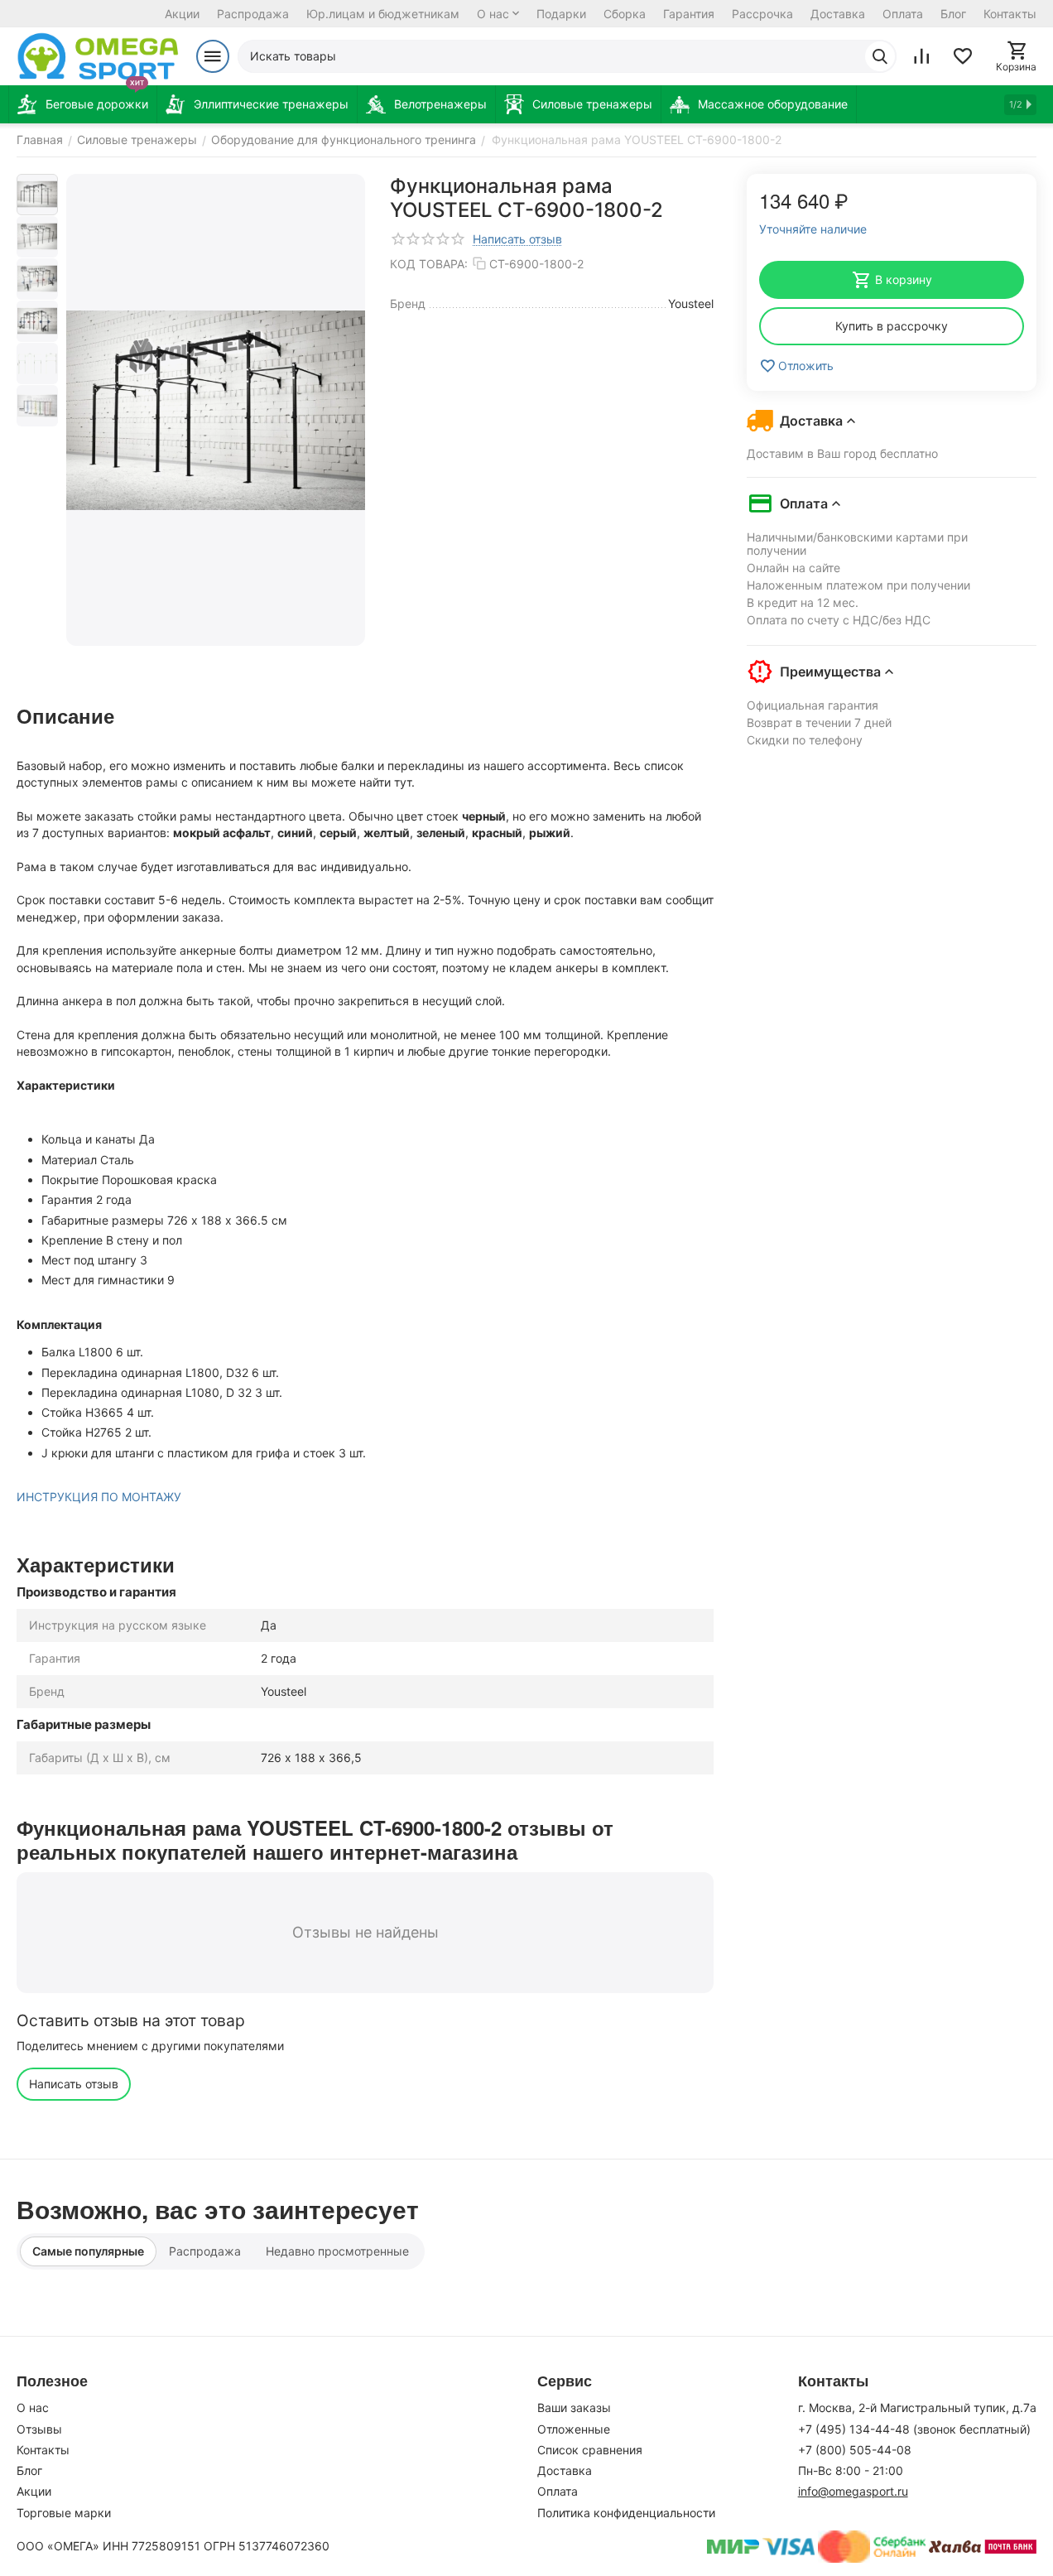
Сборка (625, 14)
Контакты (1010, 14)
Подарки (561, 14)
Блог (953, 14)
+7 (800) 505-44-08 (855, 2450)
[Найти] (880, 56)
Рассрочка (762, 14)
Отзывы (39, 2429)
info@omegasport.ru (853, 2491)
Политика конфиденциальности (626, 2513)
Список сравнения (590, 2450)
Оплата (903, 14)
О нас (493, 14)
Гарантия (689, 14)
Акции (182, 14)
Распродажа (253, 14)
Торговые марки (64, 2513)
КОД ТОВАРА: (429, 264)
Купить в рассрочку (892, 326)
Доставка (838, 14)
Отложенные (574, 2429)
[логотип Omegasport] (98, 56)
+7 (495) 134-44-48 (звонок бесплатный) (914, 2429)
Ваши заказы (574, 2407)
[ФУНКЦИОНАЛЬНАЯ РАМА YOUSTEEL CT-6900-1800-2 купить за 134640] (216, 410)
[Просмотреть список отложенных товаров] (963, 56)
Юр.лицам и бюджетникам (383, 14)
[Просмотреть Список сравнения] (921, 56)
